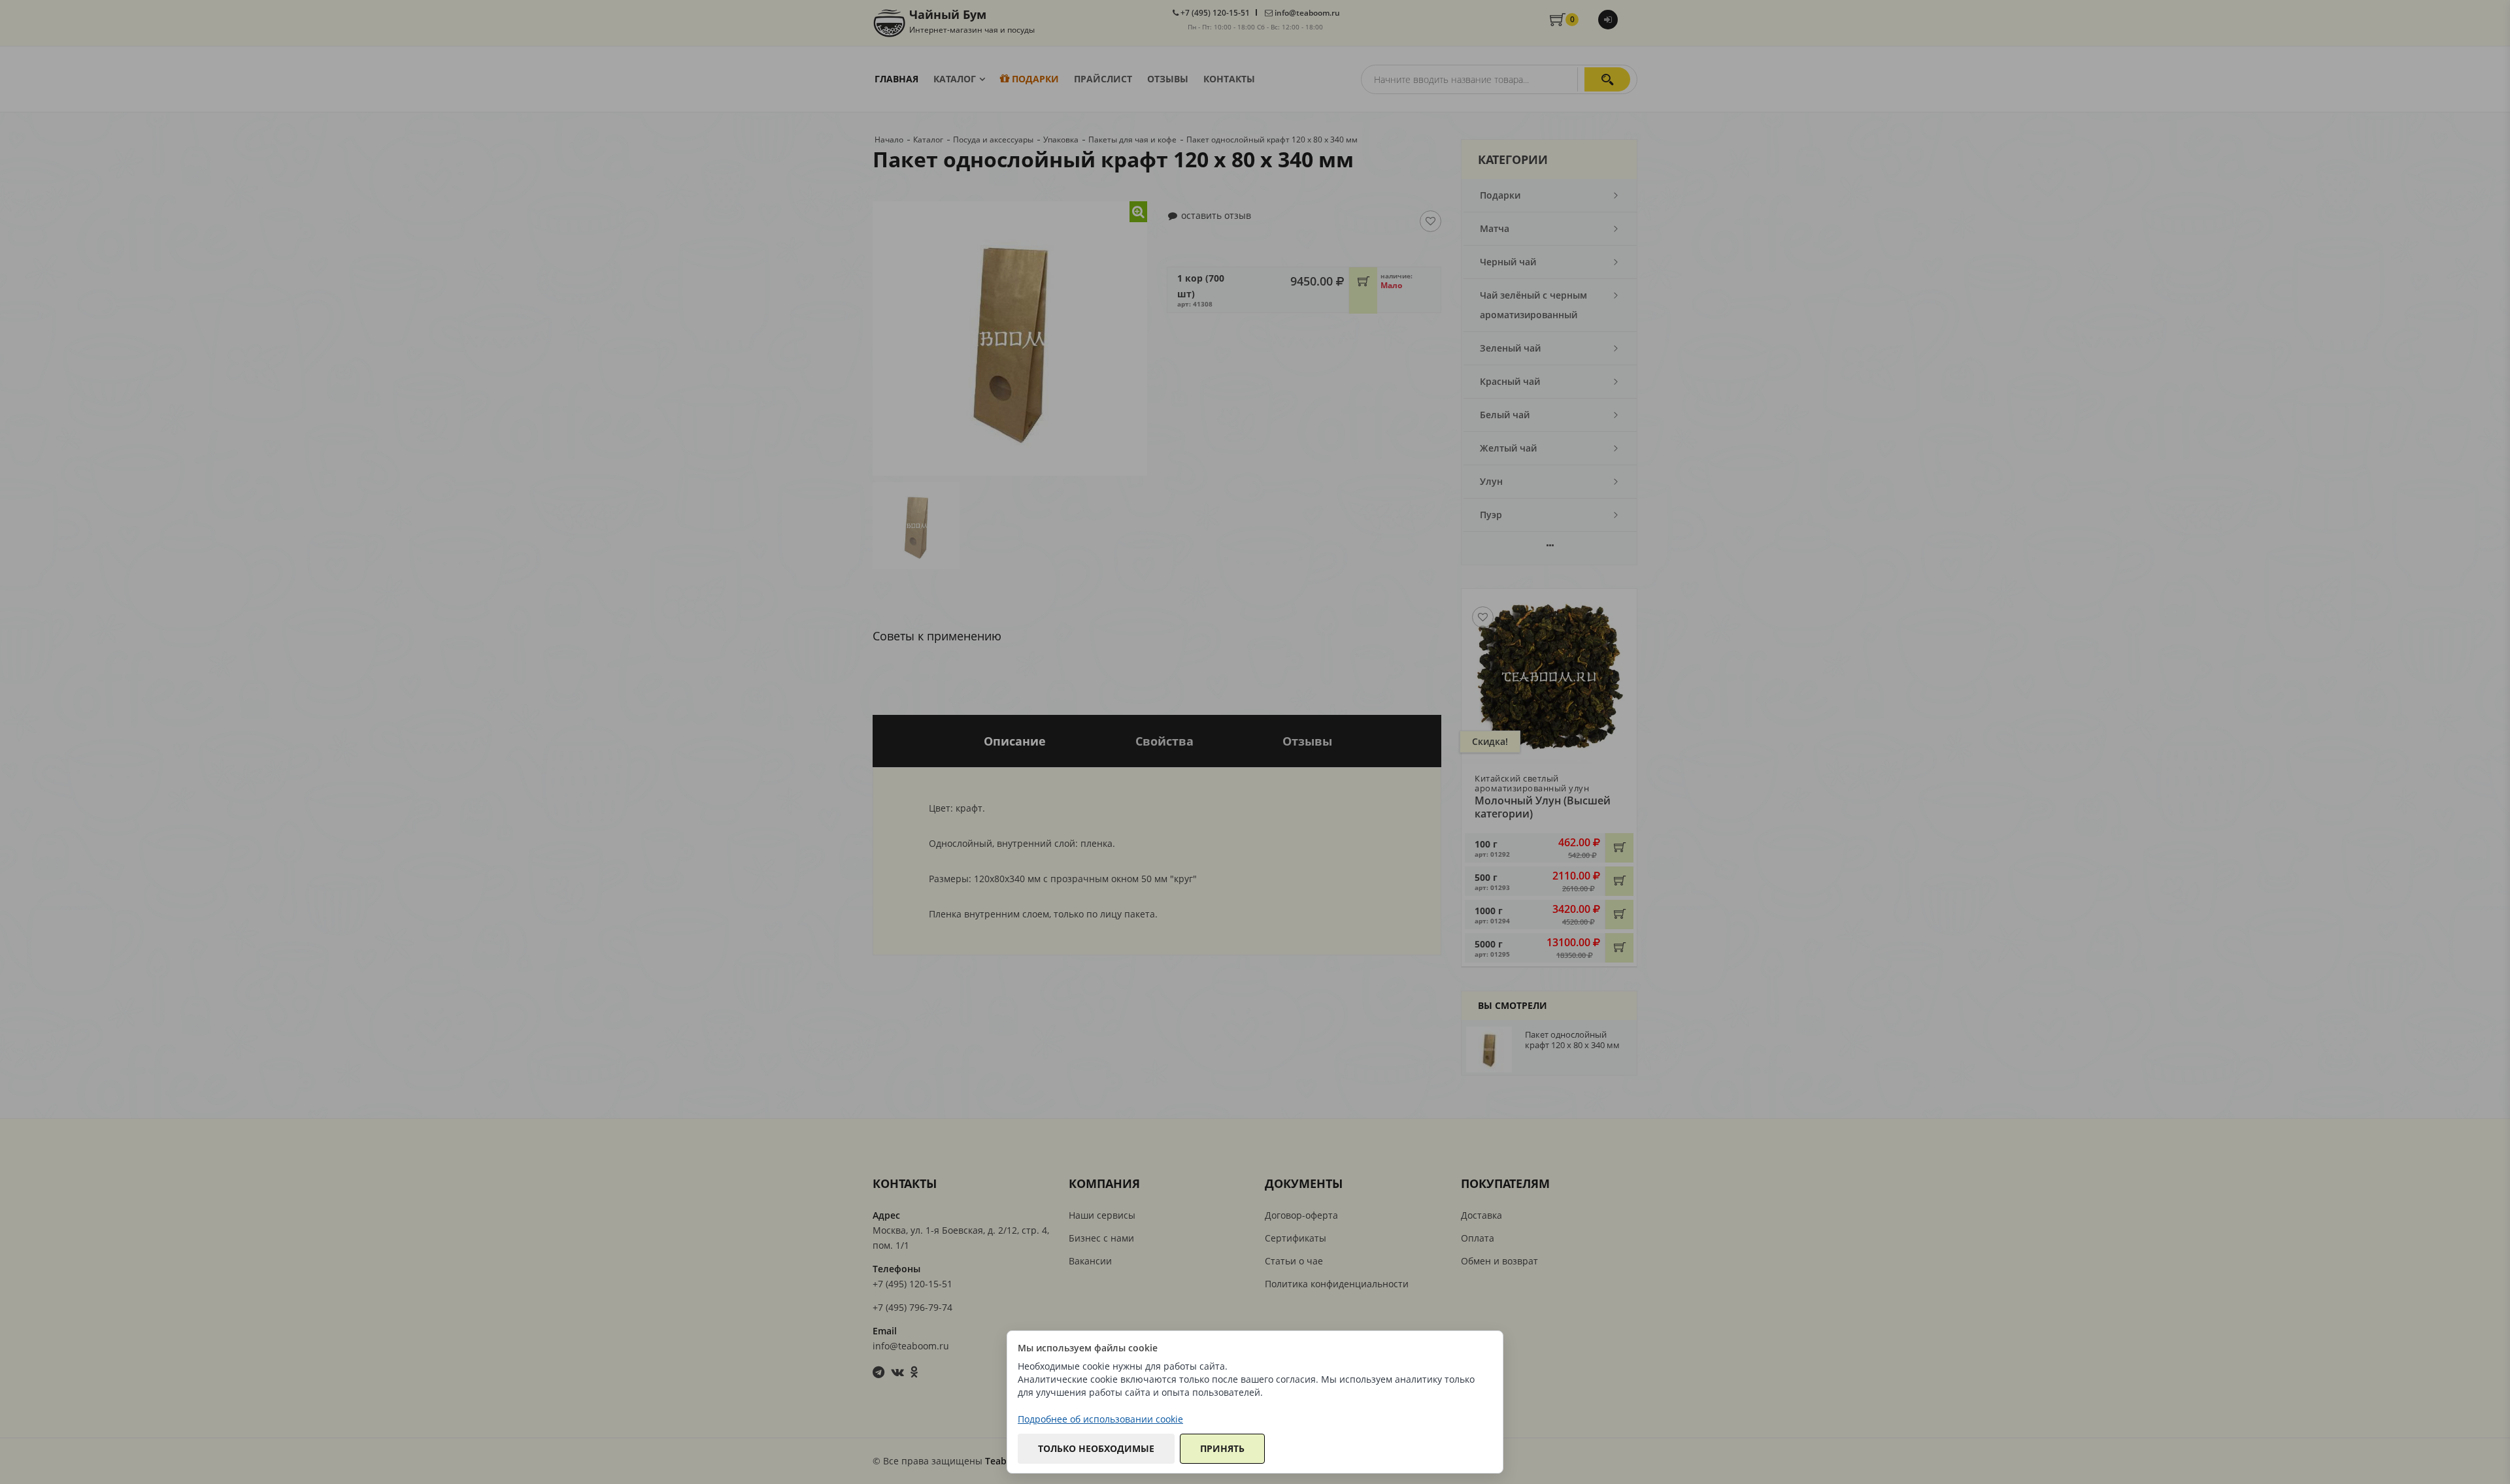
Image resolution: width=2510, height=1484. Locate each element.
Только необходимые (1096, 1448)
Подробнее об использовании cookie (1100, 1419)
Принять (1222, 1448)
